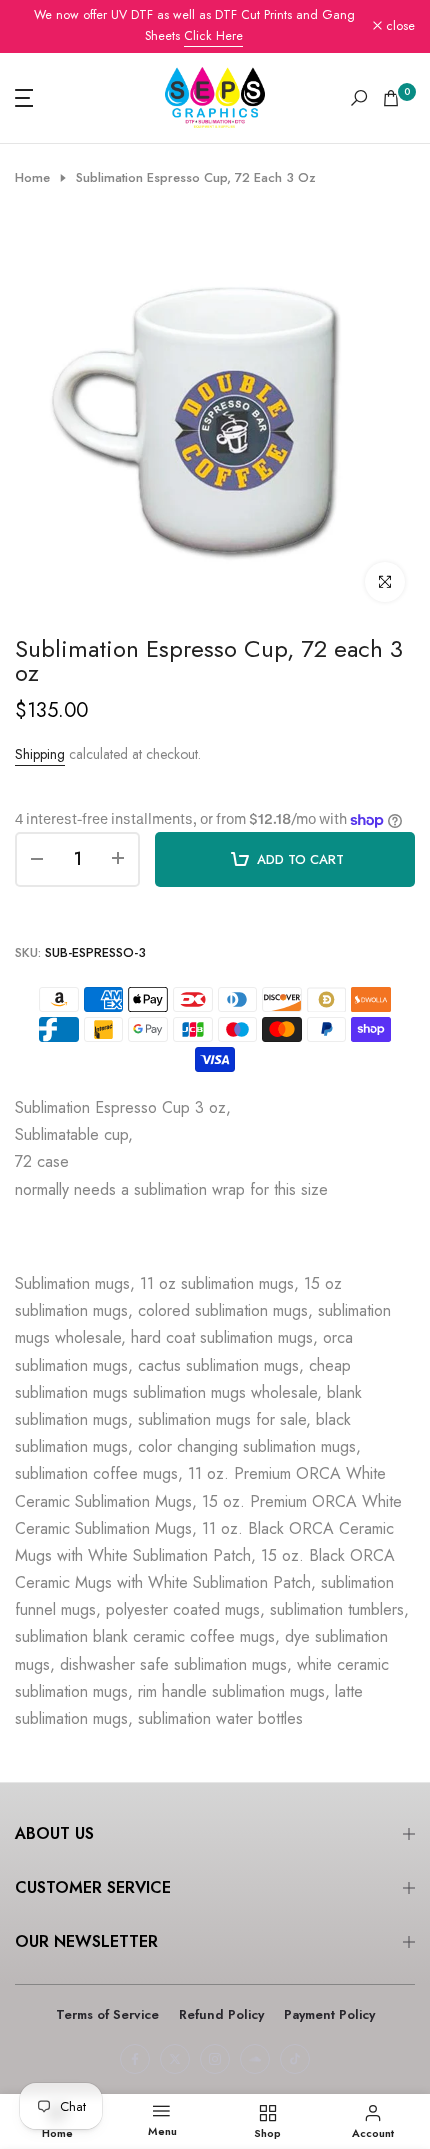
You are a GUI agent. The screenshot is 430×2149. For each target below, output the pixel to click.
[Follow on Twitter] (175, 2059)
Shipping (40, 754)
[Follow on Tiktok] (295, 2059)
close (398, 26)
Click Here (213, 36)
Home (32, 178)
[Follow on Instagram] (215, 2059)
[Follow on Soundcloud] (255, 2059)
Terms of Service (107, 2014)
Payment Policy (329, 2014)
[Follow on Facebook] (135, 2059)
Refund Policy (221, 2014)
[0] (391, 98)
